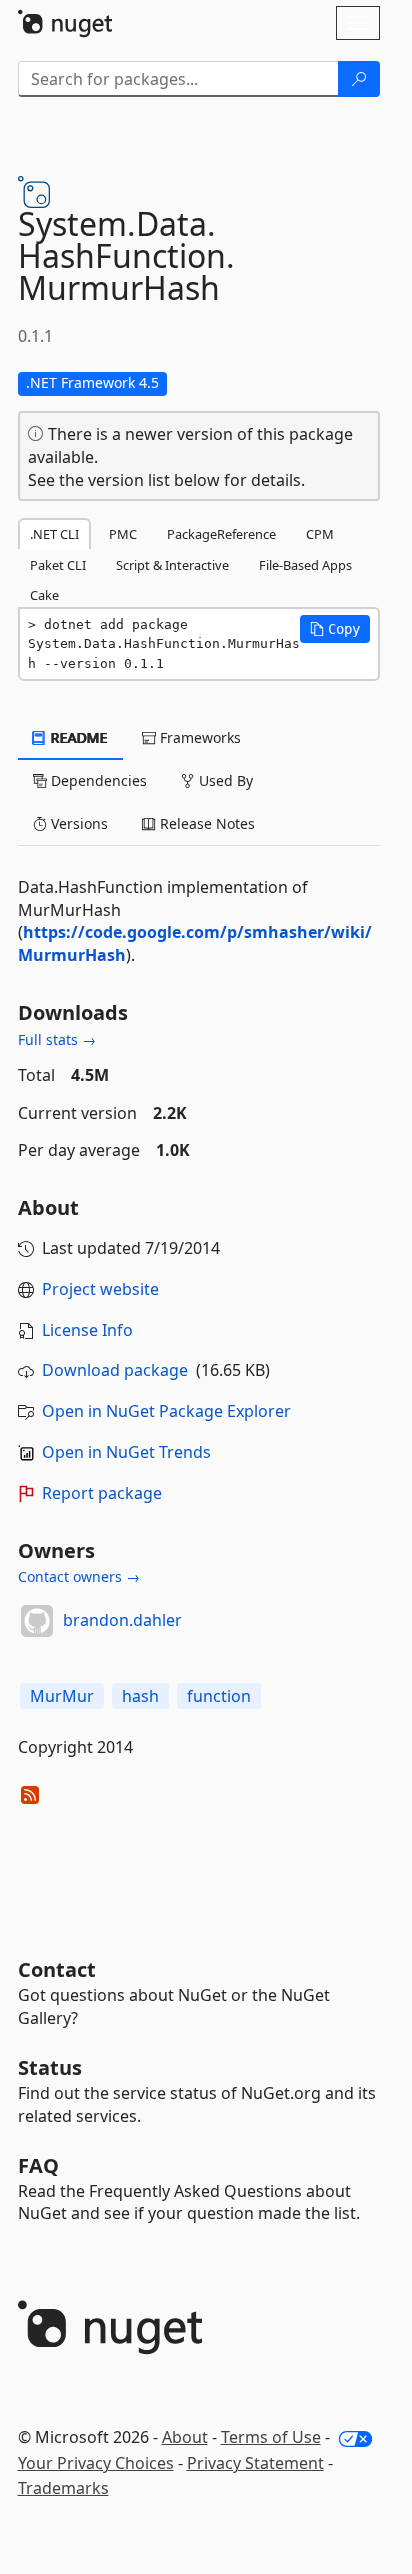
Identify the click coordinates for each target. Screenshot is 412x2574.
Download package (115, 1370)
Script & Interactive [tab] (172, 565)
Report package (102, 1493)
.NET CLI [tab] (54, 534)
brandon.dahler (122, 1620)
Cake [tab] (44, 595)
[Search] (359, 79)
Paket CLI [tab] (58, 565)
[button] (335, 629)
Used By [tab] (224, 780)
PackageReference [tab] (221, 534)
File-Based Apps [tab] (305, 565)
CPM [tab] (320, 534)
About (185, 2437)
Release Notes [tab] (205, 823)
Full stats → (57, 1039)
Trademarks (63, 2488)
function (219, 1696)
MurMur (62, 1696)
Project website (100, 1289)
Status (50, 2067)
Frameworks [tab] (198, 737)
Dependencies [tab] (97, 780)
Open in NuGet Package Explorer (166, 1411)
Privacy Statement (255, 2463)
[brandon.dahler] (37, 1621)
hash (140, 1696)
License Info (87, 1330)
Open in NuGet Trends (126, 1452)
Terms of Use (271, 2437)
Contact (57, 1969)
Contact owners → (79, 1576)
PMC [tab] (123, 534)
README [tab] (77, 737)
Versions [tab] (77, 823)
